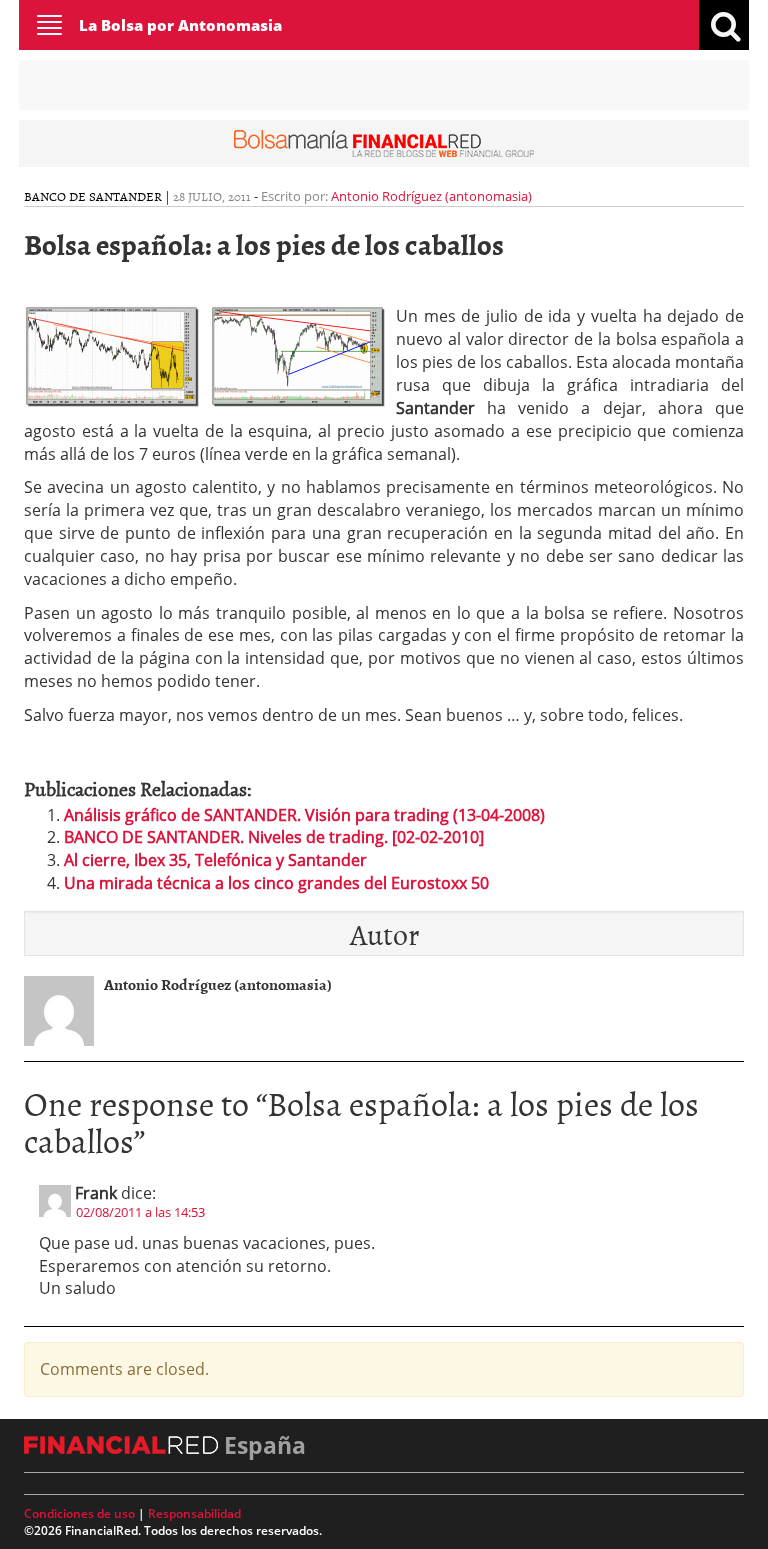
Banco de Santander (93, 196)
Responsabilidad (194, 1513)
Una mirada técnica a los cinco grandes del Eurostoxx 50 (276, 883)
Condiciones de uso (79, 1513)
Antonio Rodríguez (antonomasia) (431, 196)
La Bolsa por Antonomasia (180, 25)
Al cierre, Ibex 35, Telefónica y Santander (215, 860)
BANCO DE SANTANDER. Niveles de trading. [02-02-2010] (274, 837)
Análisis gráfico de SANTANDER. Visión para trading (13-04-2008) (304, 815)
